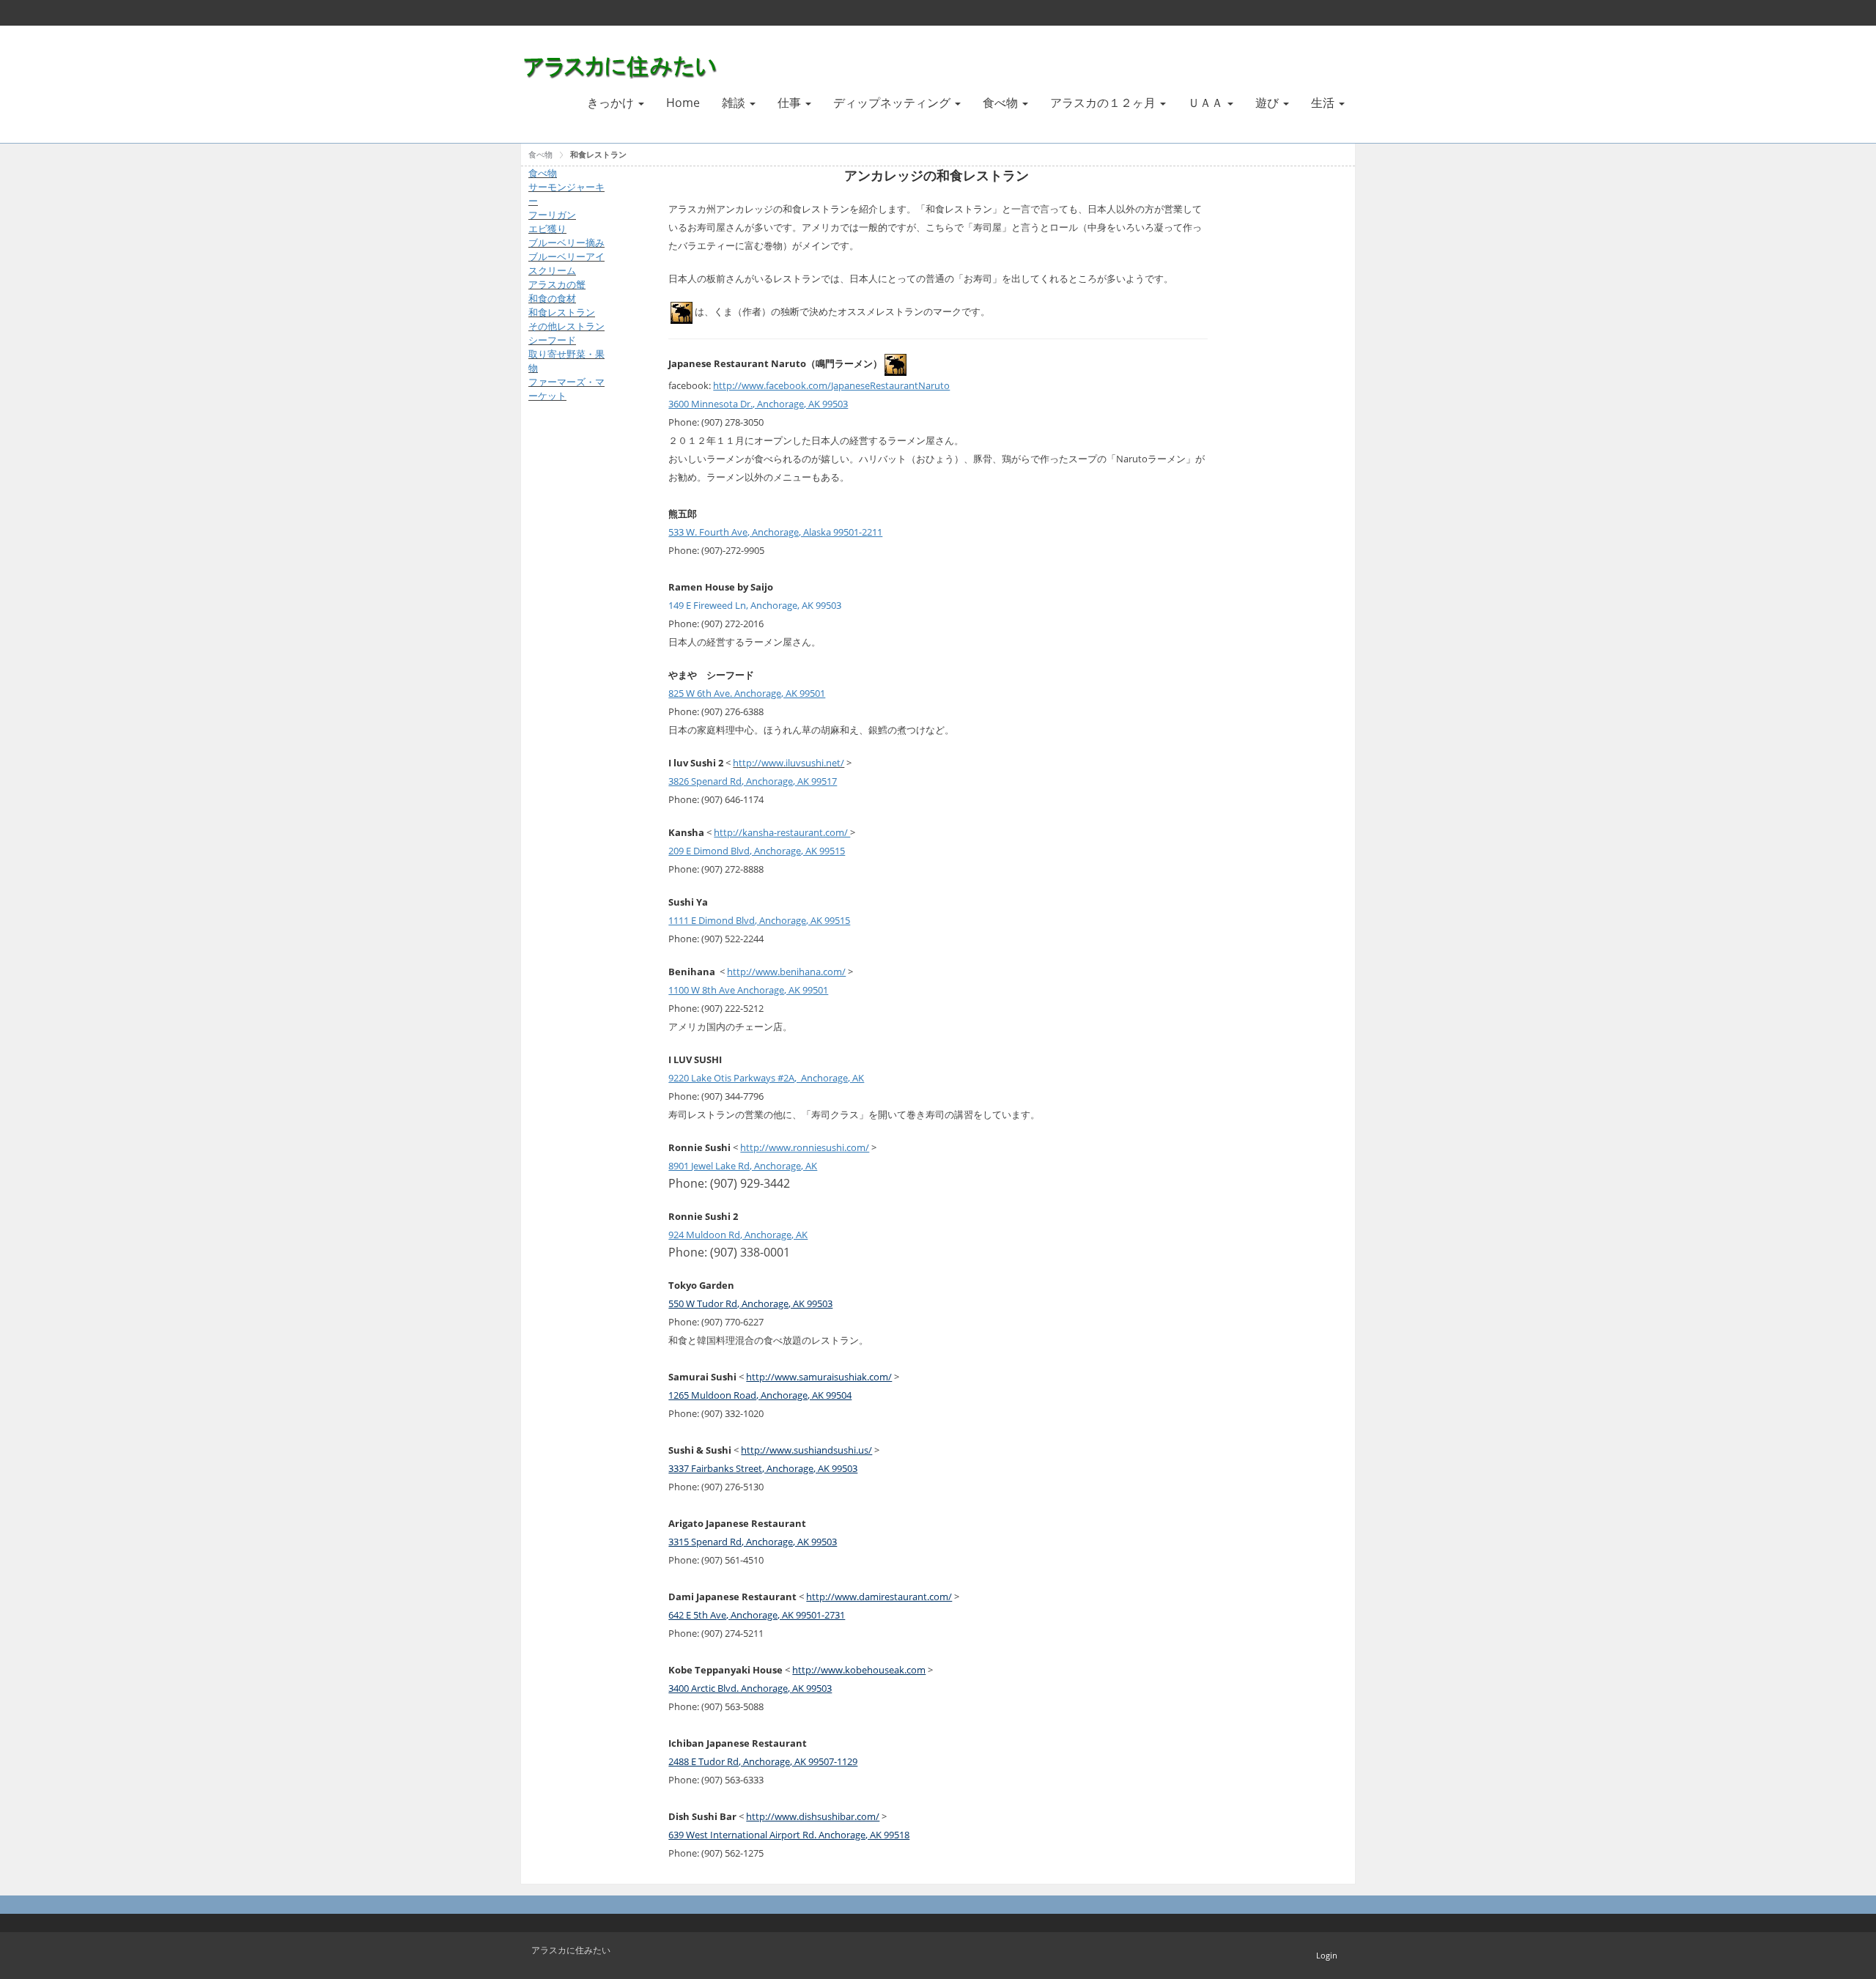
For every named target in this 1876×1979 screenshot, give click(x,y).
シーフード (552, 340)
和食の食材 (552, 298)
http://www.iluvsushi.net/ (789, 763)
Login (1327, 1955)
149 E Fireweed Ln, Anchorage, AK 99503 (755, 605)
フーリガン (552, 215)
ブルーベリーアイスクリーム (566, 263)
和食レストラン (598, 154)
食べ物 (540, 154)
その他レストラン (566, 326)
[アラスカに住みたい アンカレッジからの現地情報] (623, 64)
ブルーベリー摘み (566, 243)
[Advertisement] (572, 649)
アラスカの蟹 (557, 284)
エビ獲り (547, 229)
